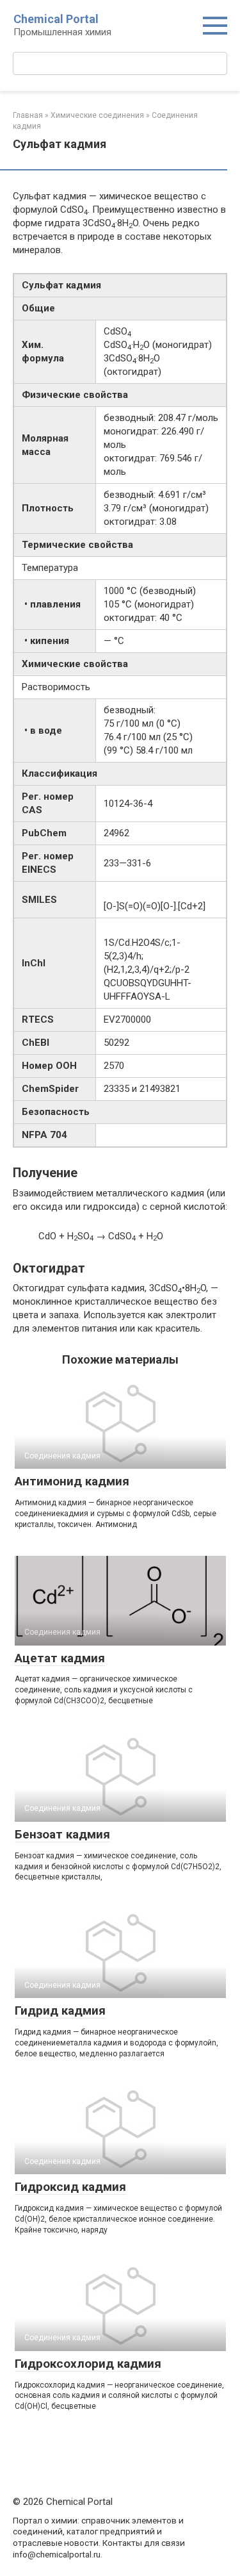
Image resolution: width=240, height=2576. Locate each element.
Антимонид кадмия (72, 1481)
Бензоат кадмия (62, 1834)
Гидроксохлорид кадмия (88, 2364)
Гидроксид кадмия (70, 2187)
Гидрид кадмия (60, 2010)
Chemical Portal (56, 19)
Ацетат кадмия (60, 1658)
